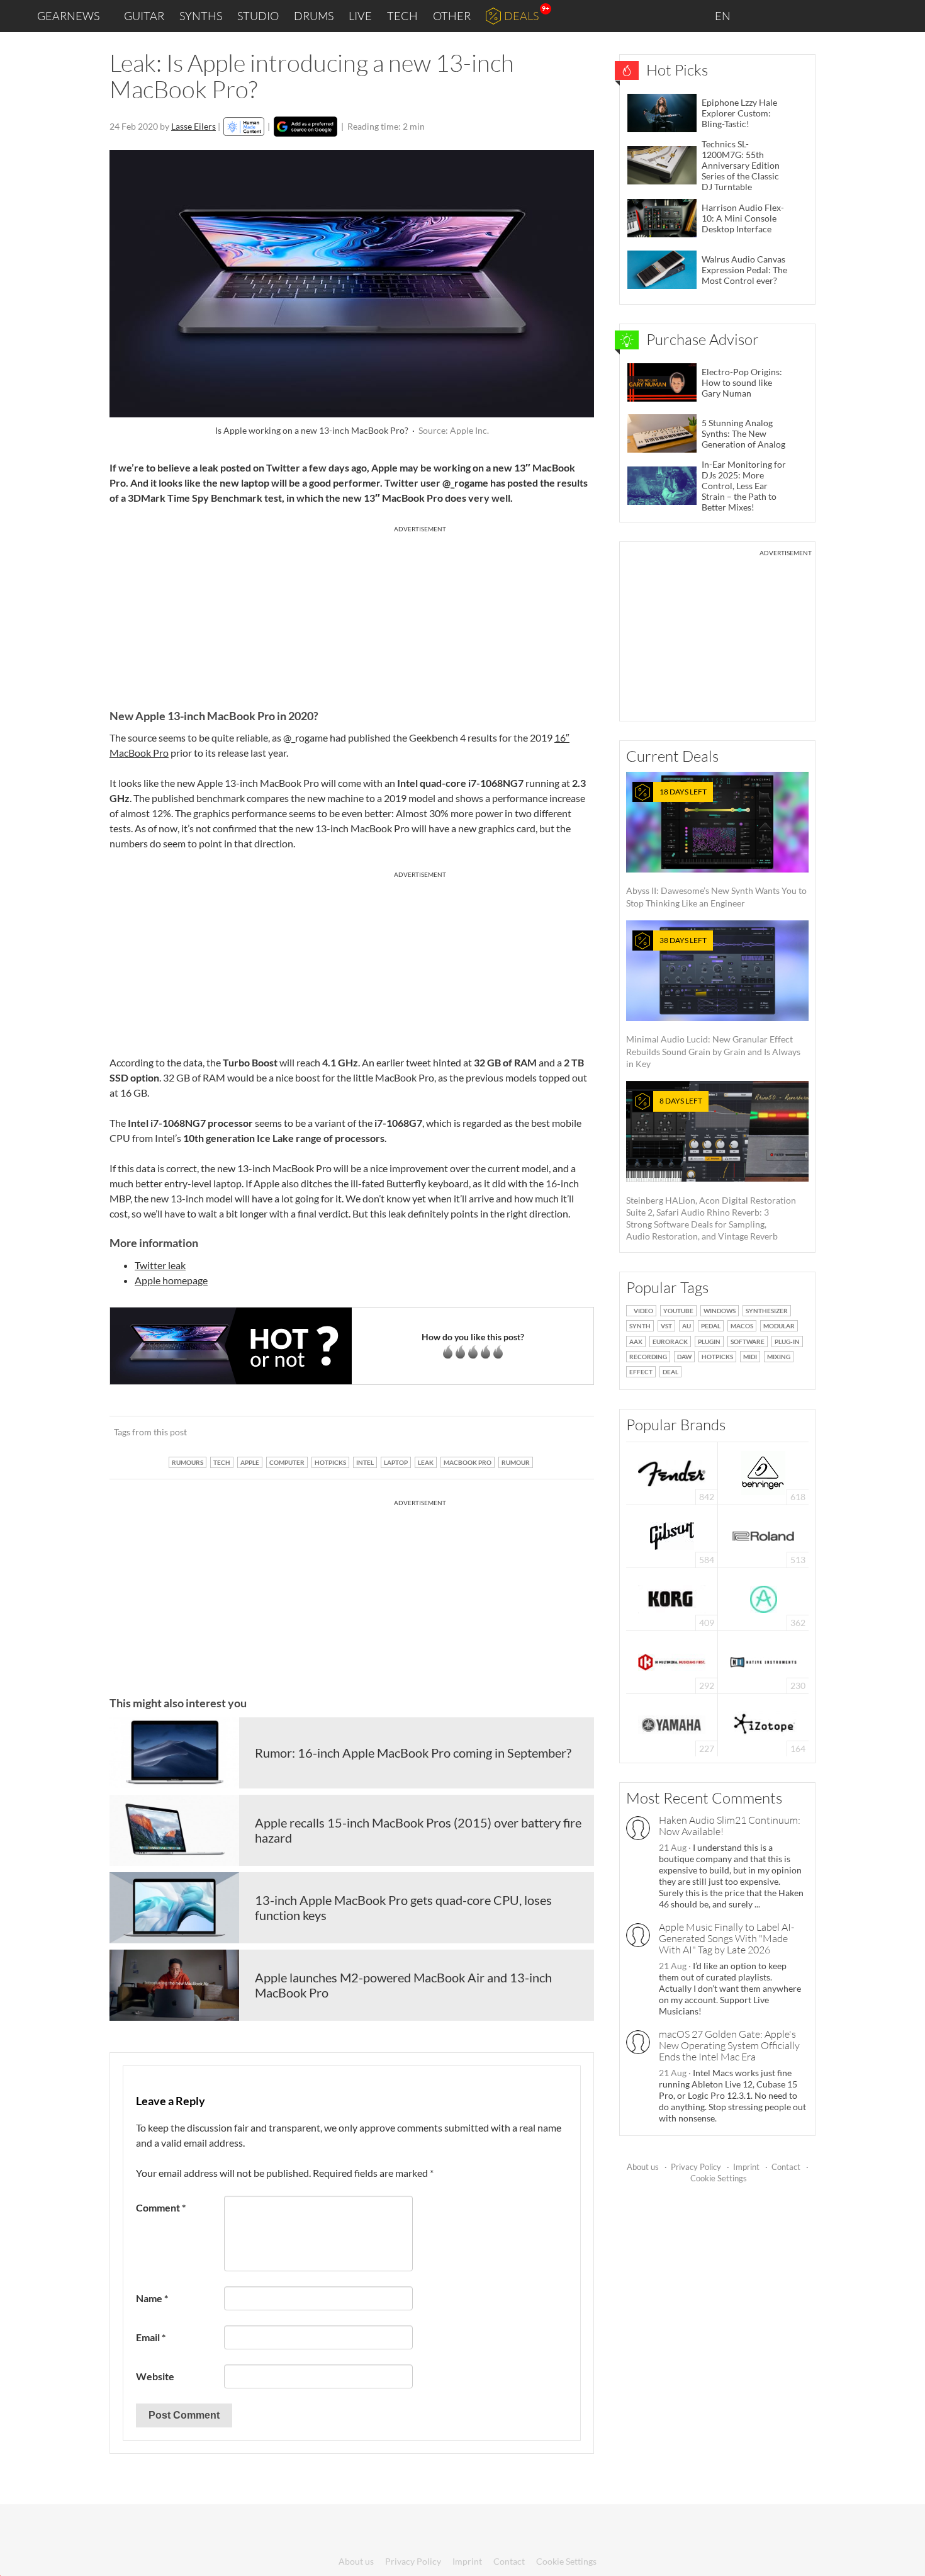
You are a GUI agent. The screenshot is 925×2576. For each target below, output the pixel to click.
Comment (161, 2207)
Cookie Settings (719, 2178)
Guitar (144, 16)
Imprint (746, 2167)
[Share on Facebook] (521, 1432)
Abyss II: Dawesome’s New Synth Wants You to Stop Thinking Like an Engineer (716, 848)
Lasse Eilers (193, 126)
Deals (521, 16)
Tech (402, 16)
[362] (764, 1598)
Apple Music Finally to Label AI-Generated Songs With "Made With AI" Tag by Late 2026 (726, 1938)
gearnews (68, 16)
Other (452, 16)
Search (905, 16)
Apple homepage (171, 1280)
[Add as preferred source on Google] (306, 127)
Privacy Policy (696, 2167)
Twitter (844, 15)
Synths (201, 16)
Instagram (791, 15)
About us (643, 2167)
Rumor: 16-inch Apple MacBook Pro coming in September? (413, 1753)
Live (360, 16)
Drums (314, 16)
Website (155, 2376)
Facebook (816, 16)
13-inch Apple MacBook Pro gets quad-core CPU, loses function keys (403, 1907)
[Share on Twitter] (568, 1432)
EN (724, 16)
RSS (874, 16)
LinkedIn (762, 15)
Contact (786, 2167)
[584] (672, 1535)
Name (152, 2298)
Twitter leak (160, 1265)
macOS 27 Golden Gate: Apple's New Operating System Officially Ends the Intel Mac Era (729, 2045)
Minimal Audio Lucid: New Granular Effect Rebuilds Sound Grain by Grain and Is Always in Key (713, 1002)
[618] (763, 1472)
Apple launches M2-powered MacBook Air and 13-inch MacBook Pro (403, 1985)
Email (151, 2337)
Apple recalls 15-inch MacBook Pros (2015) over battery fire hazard (418, 1830)
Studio (258, 16)
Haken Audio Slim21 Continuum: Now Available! (730, 1826)
